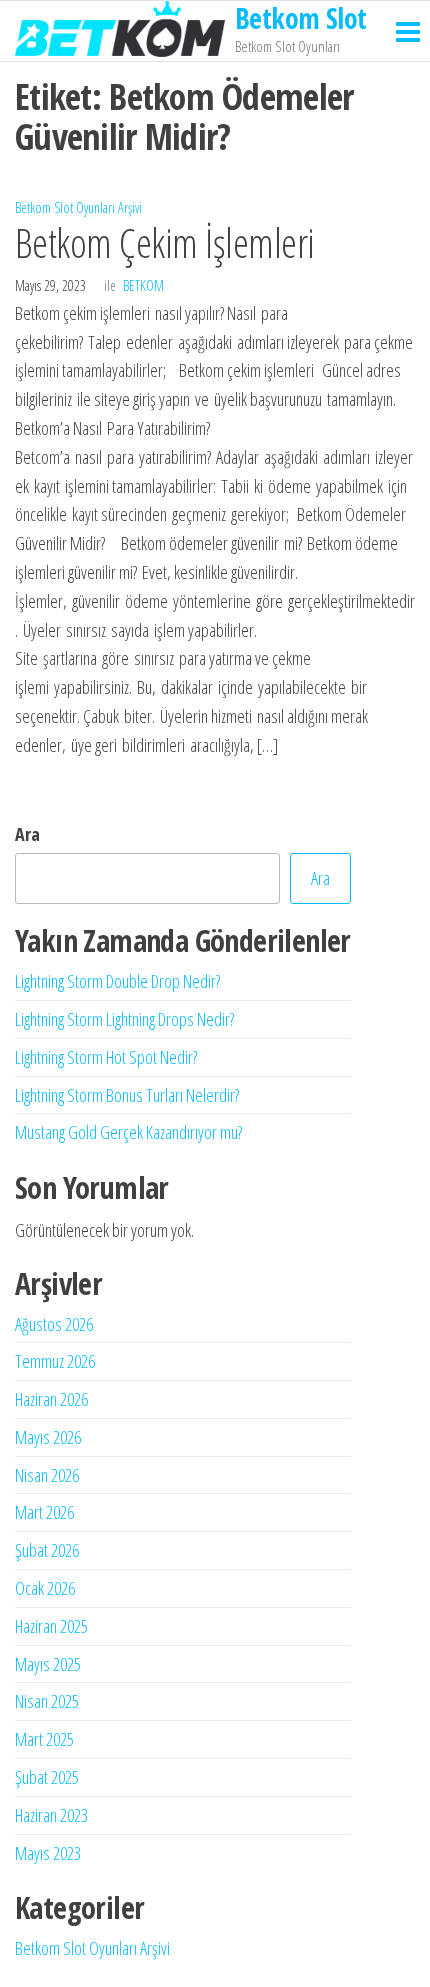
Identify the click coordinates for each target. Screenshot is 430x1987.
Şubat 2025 (47, 1777)
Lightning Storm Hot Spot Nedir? (106, 1057)
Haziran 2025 (51, 1626)
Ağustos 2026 (54, 1324)
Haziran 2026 (51, 1399)
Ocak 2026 (45, 1588)
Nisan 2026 (47, 1475)
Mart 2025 (44, 1739)
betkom (143, 285)
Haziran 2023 (51, 1815)
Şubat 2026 (47, 1550)
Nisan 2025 (47, 1701)
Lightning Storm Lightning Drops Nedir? (124, 1019)
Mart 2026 (44, 1512)
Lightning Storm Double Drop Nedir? (117, 981)
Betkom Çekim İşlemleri (174, 242)
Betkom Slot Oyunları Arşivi (78, 207)
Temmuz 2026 (55, 1361)
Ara (27, 834)
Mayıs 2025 (48, 1664)
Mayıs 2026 (48, 1437)
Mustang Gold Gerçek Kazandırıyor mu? (128, 1132)
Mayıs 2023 (48, 1853)
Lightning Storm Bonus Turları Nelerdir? (127, 1095)
